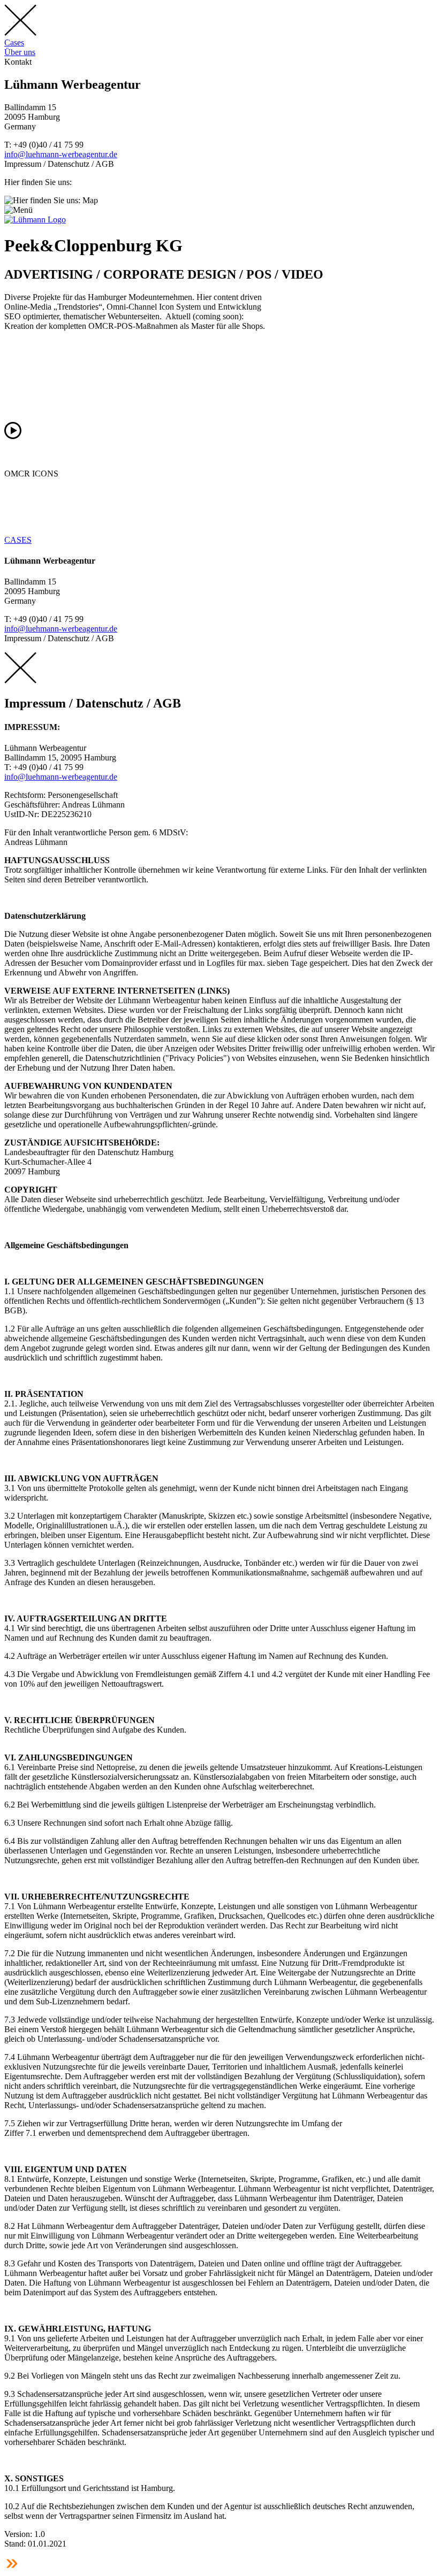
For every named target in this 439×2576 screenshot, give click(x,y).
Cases (14, 43)
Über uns (20, 52)
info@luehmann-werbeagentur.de (61, 154)
